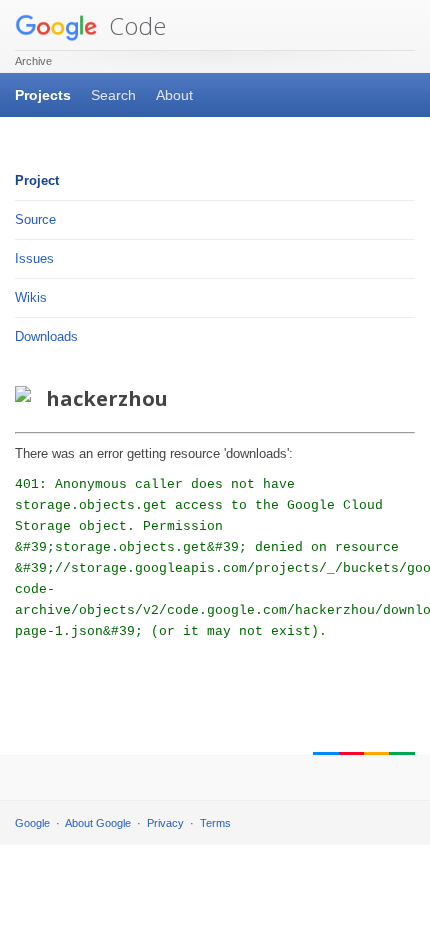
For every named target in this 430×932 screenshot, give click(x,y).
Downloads (46, 336)
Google (32, 823)
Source (35, 219)
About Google (98, 823)
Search (113, 95)
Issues (34, 258)
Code (134, 25)
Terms (215, 823)
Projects (43, 95)
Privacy (165, 823)
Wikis (31, 297)
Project (37, 180)
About (174, 95)
